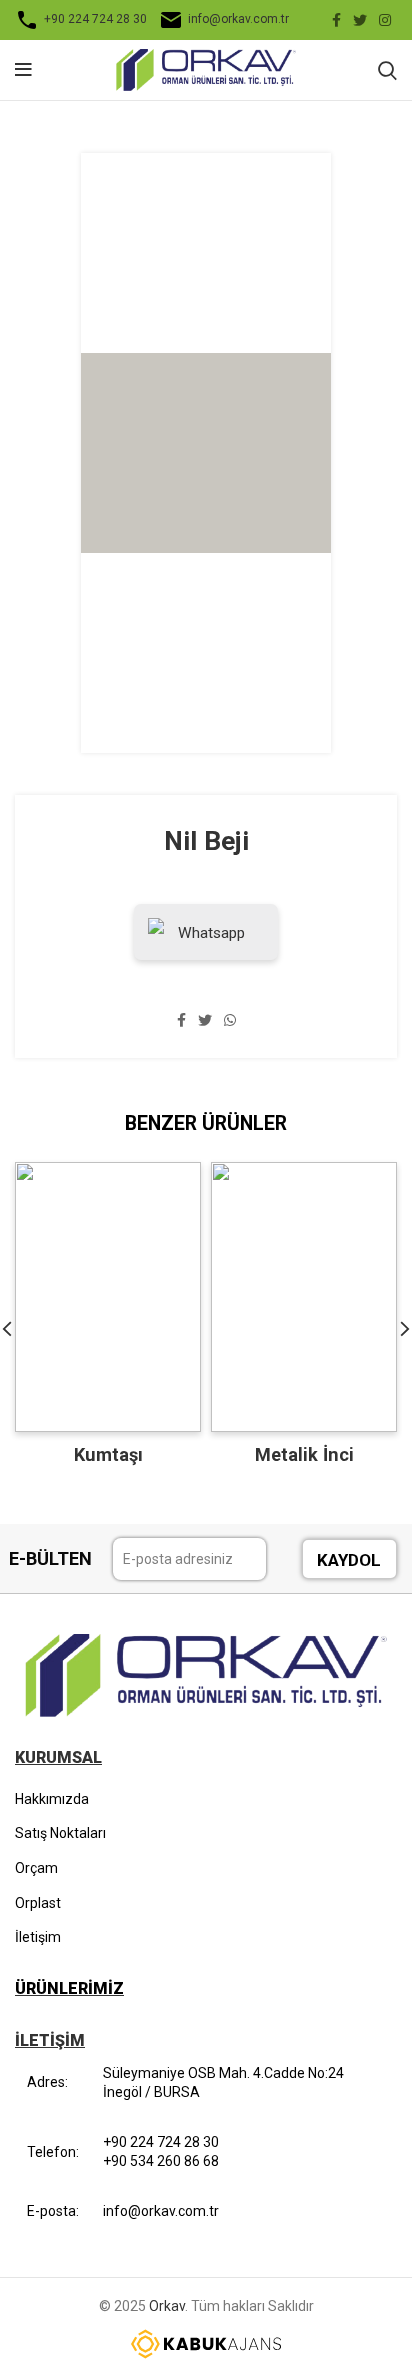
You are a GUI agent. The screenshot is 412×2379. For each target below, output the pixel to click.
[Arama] (387, 70)
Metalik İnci (304, 1454)
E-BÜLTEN (50, 1558)
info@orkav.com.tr (238, 19)
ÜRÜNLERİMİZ (69, 1988)
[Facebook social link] (336, 20)
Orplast (38, 1903)
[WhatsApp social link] (230, 1020)
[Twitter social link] (360, 20)
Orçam (36, 1868)
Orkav (167, 2306)
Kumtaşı (108, 1454)
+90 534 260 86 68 (161, 2161)
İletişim (38, 1937)
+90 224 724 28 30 (95, 19)
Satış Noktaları (60, 1833)
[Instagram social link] (385, 20)
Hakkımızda (52, 1799)
